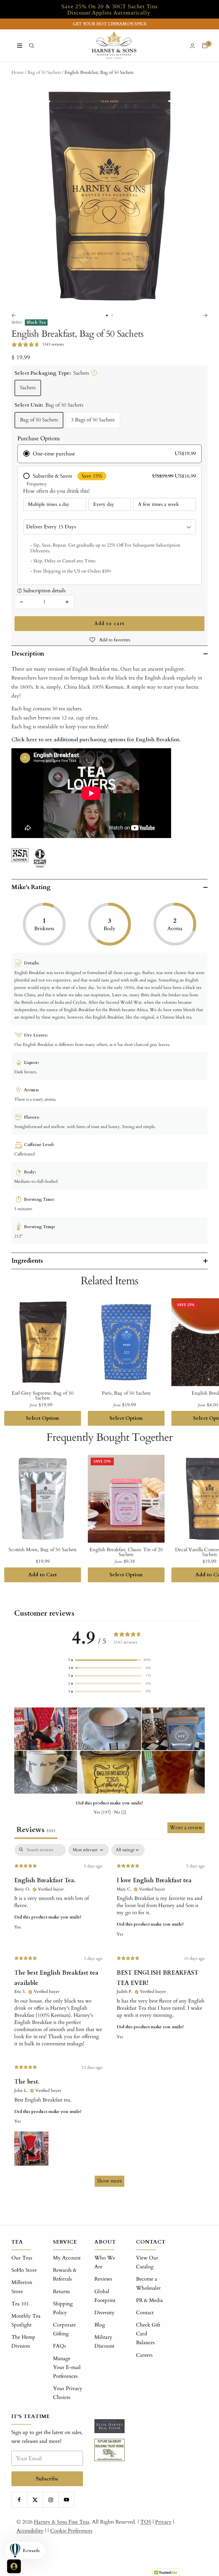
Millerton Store (22, 2287)
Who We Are (105, 2262)
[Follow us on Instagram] (51, 2500)
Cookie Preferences (71, 2531)
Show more (109, 2181)
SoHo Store (24, 2270)
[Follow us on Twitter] (35, 2500)
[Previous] (14, 315)
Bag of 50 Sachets (39, 420)
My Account (67, 2258)
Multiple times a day (49, 504)
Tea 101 (20, 2304)
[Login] (192, 46)
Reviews (103, 2279)
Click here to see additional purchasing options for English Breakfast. (96, 740)
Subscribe (47, 2479)
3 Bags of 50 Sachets (93, 420)
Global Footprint (105, 2296)
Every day (104, 504)
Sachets (28, 388)
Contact (145, 2313)
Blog (100, 2325)
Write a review (186, 1828)
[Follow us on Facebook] (19, 2500)
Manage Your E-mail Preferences (67, 2367)
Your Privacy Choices (68, 2393)
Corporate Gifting (64, 2329)
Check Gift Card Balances (148, 2334)
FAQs (59, 2346)
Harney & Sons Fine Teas (62, 2522)
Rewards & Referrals (65, 2275)
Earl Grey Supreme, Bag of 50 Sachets (43, 1395)
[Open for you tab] (14, 2566)
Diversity (105, 2313)
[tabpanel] (109, 2018)
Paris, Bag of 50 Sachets (126, 1393)
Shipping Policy (63, 2308)
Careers (144, 2355)
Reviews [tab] (36, 1830)
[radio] (110, 454)
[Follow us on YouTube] (66, 2500)
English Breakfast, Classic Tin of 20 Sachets (126, 1552)
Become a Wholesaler (148, 2283)
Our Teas (22, 2258)
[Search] (32, 46)
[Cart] (205, 46)
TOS (146, 2522)
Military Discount (104, 2342)
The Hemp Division (23, 2342)
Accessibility (30, 2531)
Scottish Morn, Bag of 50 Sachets (43, 1550)
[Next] (205, 315)
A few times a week (158, 504)
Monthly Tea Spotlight (26, 2321)
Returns (61, 2292)
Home (18, 72)
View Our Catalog (147, 2262)
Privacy (163, 2522)
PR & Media (149, 2300)
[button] (109, 1660)
